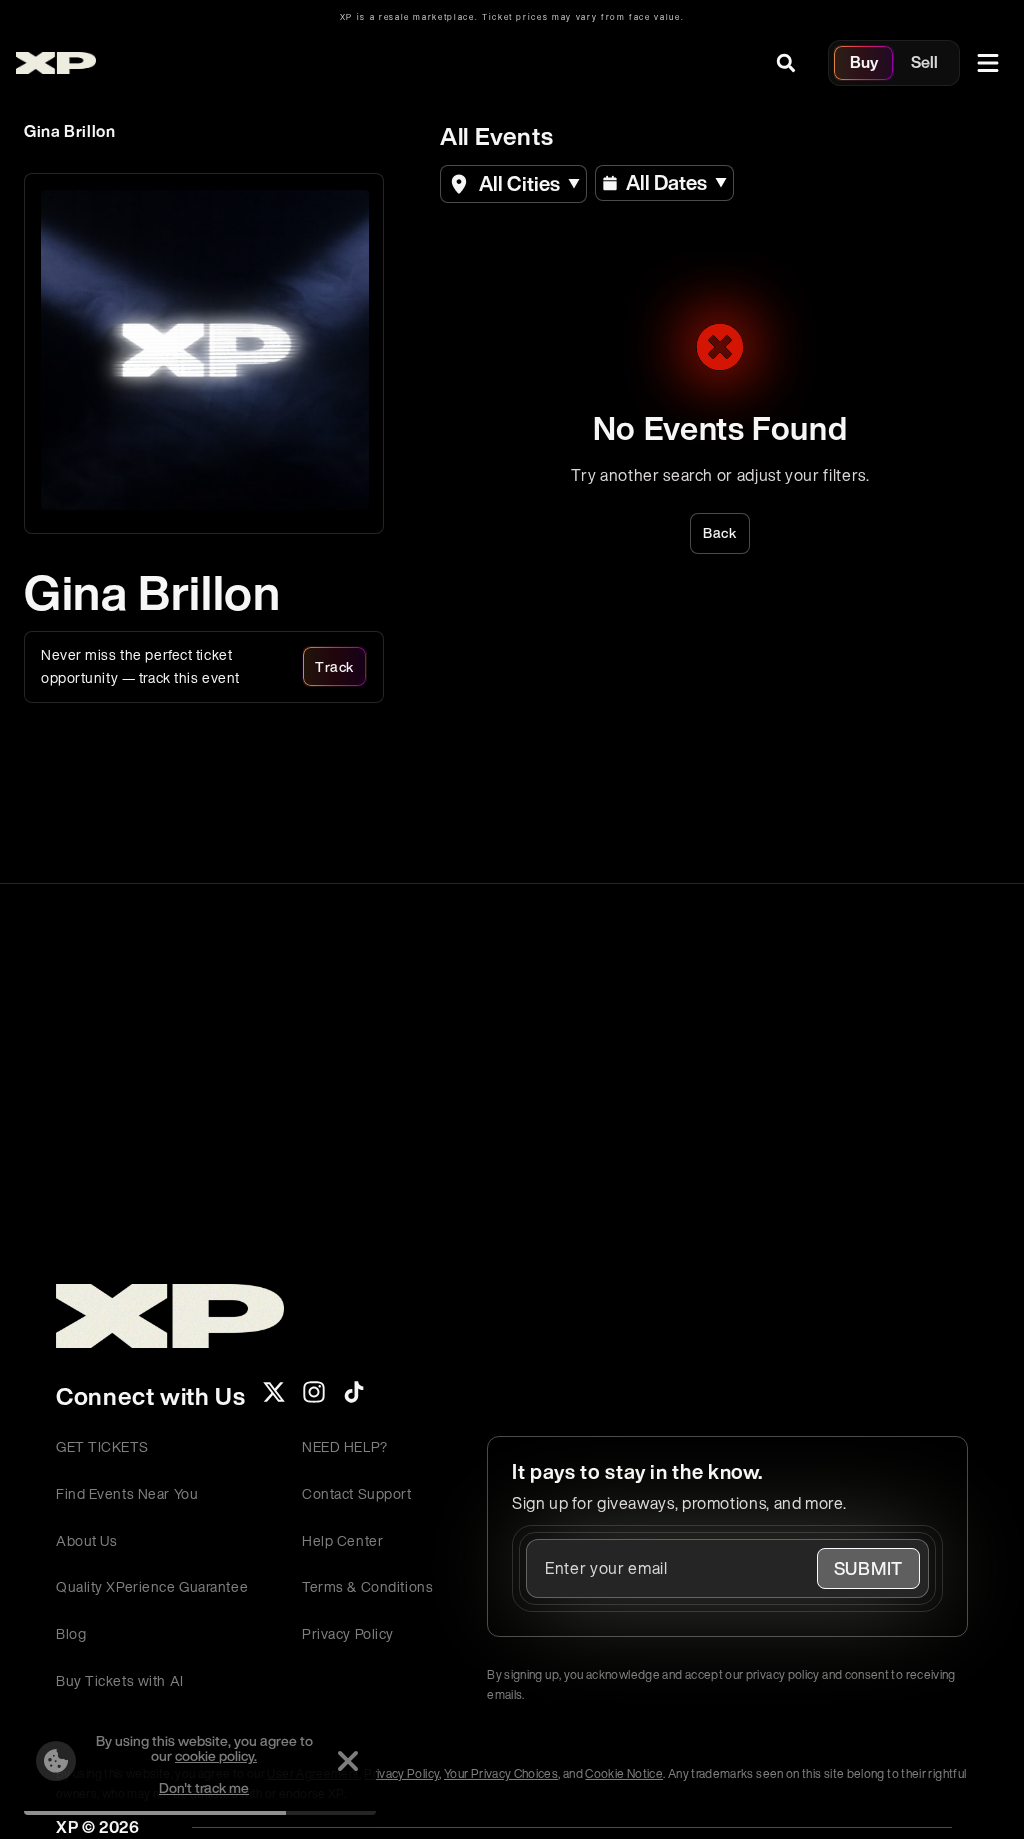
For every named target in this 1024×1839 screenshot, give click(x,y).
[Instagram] (314, 1398)
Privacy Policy (348, 1633)
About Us (86, 1540)
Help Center (342, 1540)
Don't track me (204, 1787)
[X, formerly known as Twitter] (274, 1398)
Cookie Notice (624, 1773)
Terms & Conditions (367, 1586)
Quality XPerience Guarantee (152, 1586)
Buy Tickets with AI (120, 1680)
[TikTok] (354, 1398)
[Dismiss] (348, 1761)
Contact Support (356, 1493)
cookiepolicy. (216, 1755)
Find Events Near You (127, 1493)
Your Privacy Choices (501, 1773)
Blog (71, 1633)
